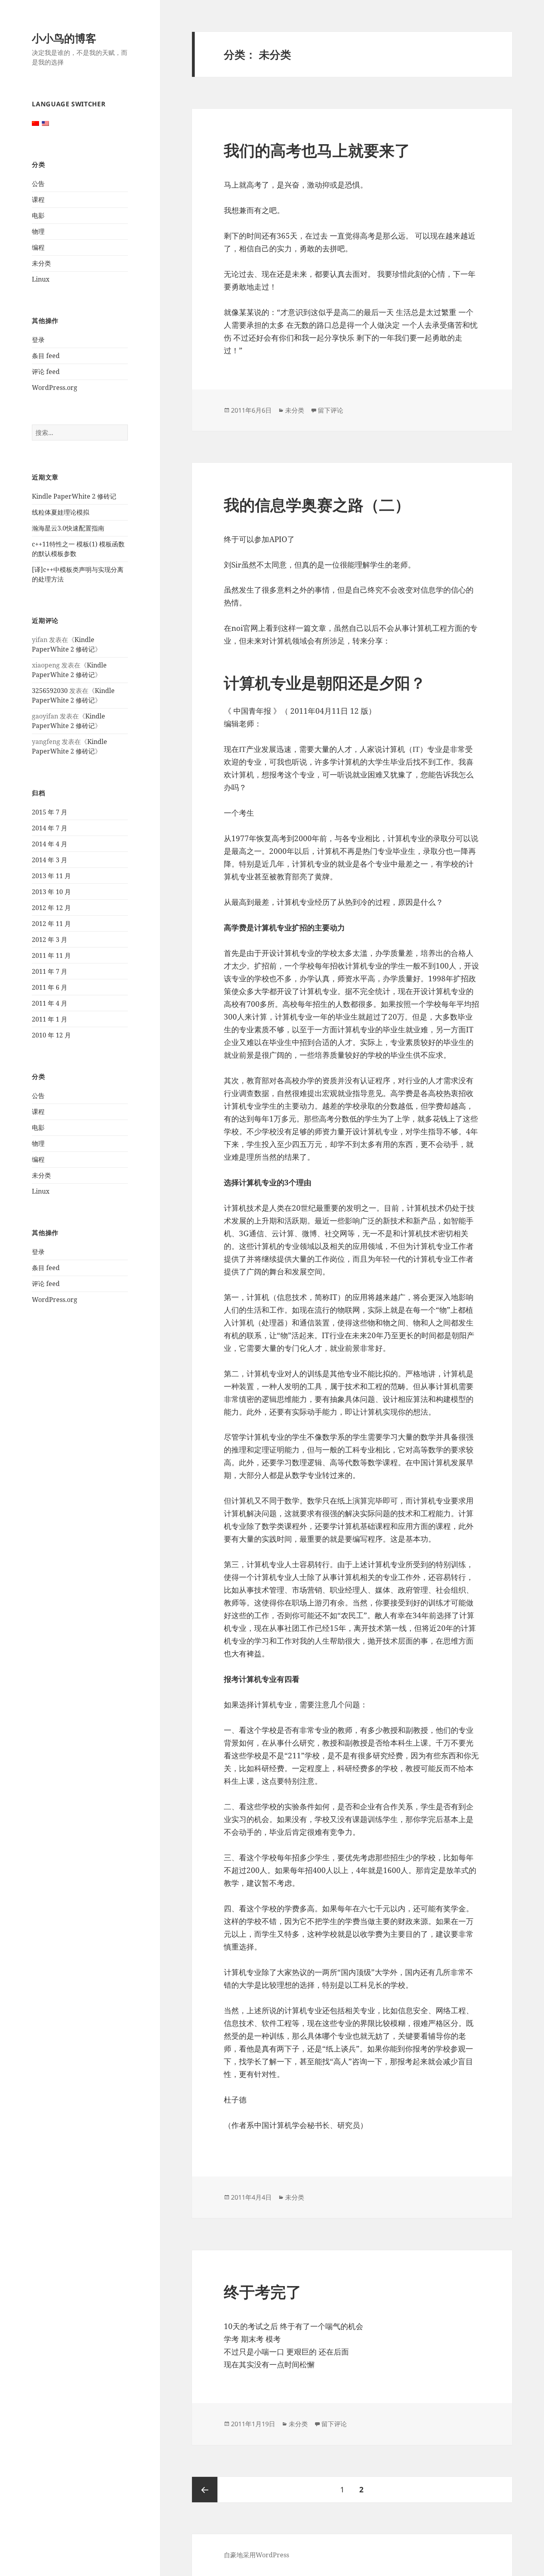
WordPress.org (55, 388)
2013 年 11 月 (51, 876)
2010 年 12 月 (51, 1035)
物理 (38, 231)
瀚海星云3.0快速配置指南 (68, 528)
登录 (38, 340)
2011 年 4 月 (50, 1003)
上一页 (205, 2490)
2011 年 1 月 (50, 1019)
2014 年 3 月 (50, 860)
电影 (38, 215)
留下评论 (331, 410)
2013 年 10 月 (51, 892)
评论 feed (46, 372)
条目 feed (46, 356)
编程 (38, 247)
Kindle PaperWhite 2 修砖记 (74, 496)
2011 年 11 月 (51, 955)
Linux (41, 279)
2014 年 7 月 (50, 828)
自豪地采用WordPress (256, 2555)
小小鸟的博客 (64, 38)
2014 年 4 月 (50, 844)
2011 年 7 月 (50, 971)
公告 (38, 184)
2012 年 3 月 (50, 940)
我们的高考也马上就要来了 (317, 150)
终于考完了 (263, 2291)
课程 (38, 200)
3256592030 (50, 691)
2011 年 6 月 (50, 987)
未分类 (41, 263)
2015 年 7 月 (50, 812)
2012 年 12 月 (51, 908)
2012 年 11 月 (51, 924)
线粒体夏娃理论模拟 (61, 512)
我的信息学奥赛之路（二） (317, 504)
